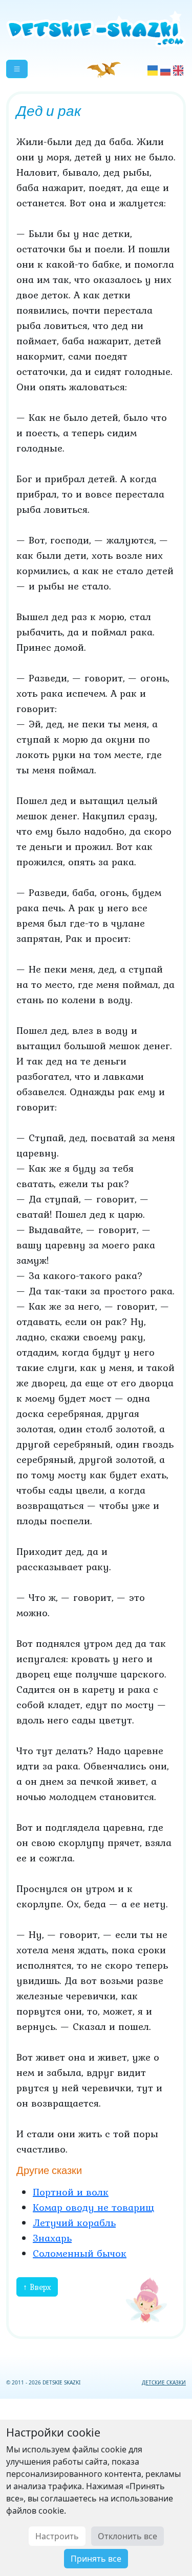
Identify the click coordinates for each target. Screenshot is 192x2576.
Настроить (57, 2536)
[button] (17, 69)
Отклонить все (127, 2536)
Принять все (96, 2559)
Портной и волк (71, 2192)
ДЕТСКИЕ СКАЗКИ (164, 2382)
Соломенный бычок (80, 2253)
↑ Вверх (37, 2287)
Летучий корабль (74, 2223)
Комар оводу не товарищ (93, 2207)
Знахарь (52, 2238)
